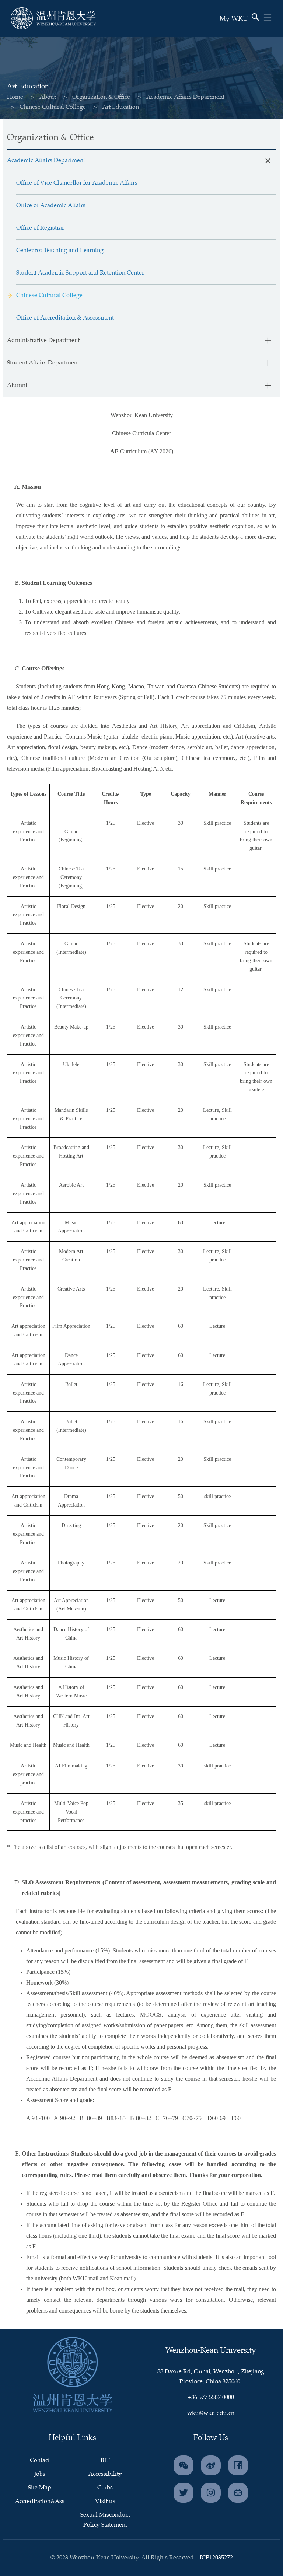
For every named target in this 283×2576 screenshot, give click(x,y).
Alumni (17, 385)
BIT (105, 2460)
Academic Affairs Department (185, 97)
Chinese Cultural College (53, 107)
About (48, 97)
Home (15, 97)
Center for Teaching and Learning (60, 250)
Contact (40, 2460)
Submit (233, 29)
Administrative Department (43, 340)
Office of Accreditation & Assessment (65, 318)
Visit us (105, 2501)
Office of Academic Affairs (51, 205)
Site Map (40, 2488)
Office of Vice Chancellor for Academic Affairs (77, 183)
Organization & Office (101, 97)
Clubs (105, 2488)
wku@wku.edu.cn (211, 2413)
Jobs (40, 2474)
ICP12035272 (216, 2558)
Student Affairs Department (43, 363)
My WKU (234, 19)
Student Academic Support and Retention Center (80, 273)
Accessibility (105, 2474)
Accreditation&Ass (40, 2501)
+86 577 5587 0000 (211, 2397)
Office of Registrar (40, 228)
